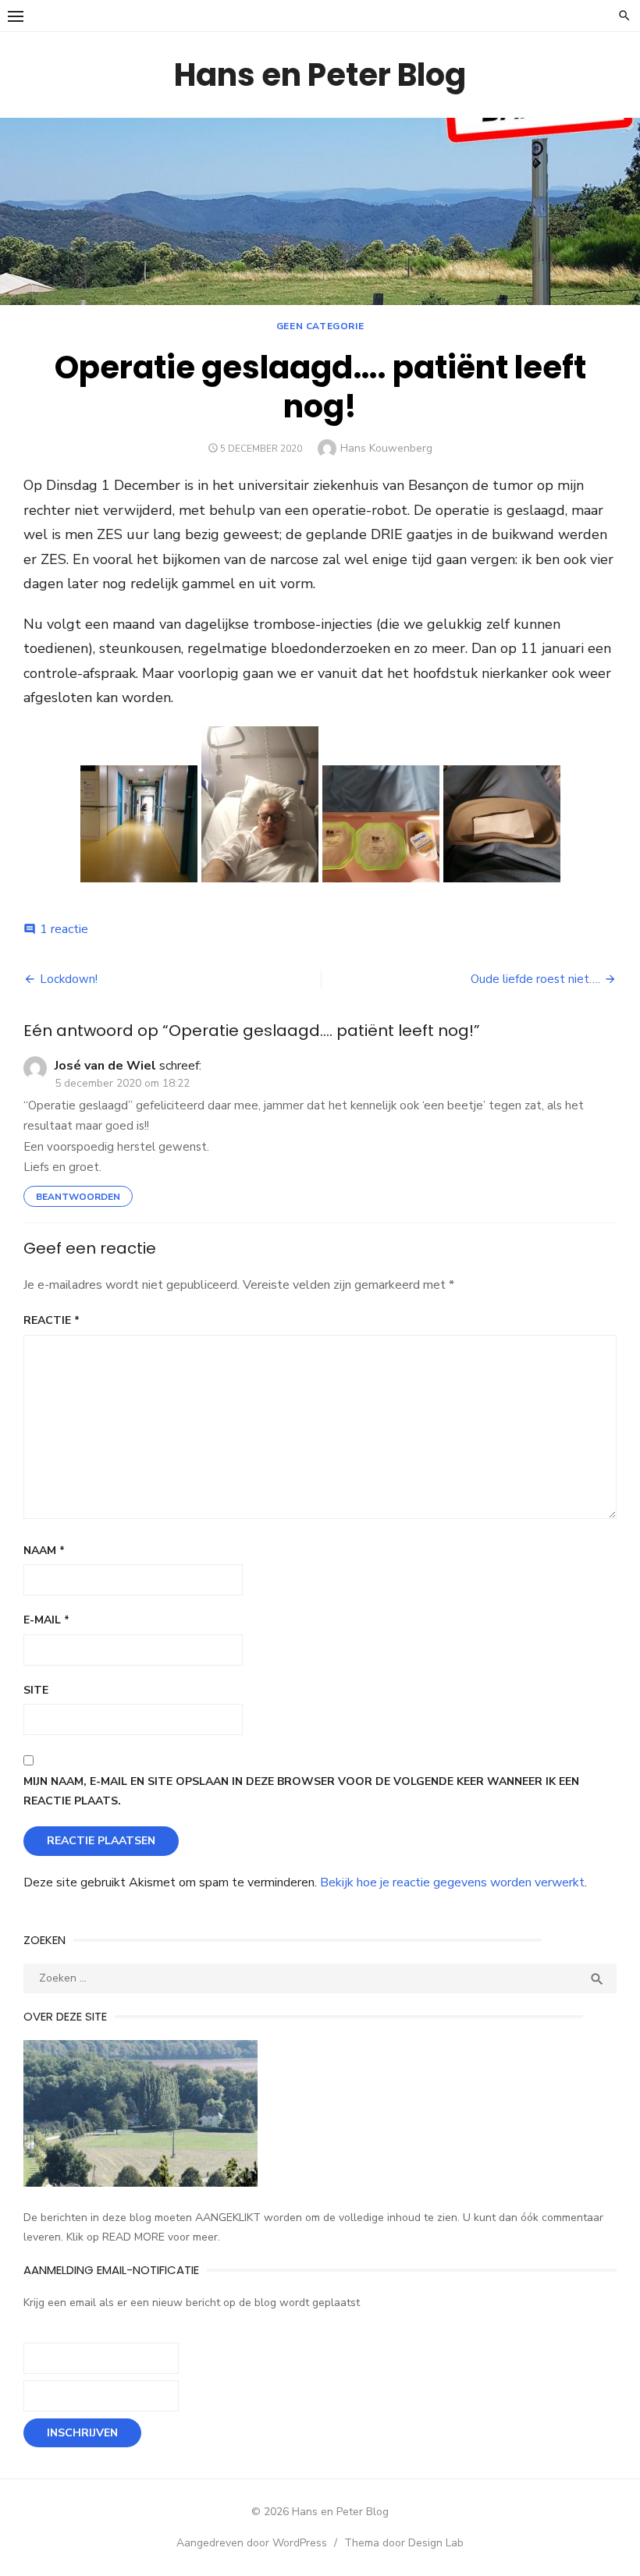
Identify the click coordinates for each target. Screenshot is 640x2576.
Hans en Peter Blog (320, 75)
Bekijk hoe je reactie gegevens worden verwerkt (452, 1882)
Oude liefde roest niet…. (535, 979)
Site (36, 1690)
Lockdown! (69, 979)
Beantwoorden (78, 1197)
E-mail (46, 1620)
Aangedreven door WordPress (252, 2543)
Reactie (52, 1320)
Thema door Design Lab (404, 2543)
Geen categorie (320, 326)
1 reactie (64, 929)
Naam (44, 1551)
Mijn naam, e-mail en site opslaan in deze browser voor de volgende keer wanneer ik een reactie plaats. (301, 1791)
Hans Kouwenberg (386, 448)
